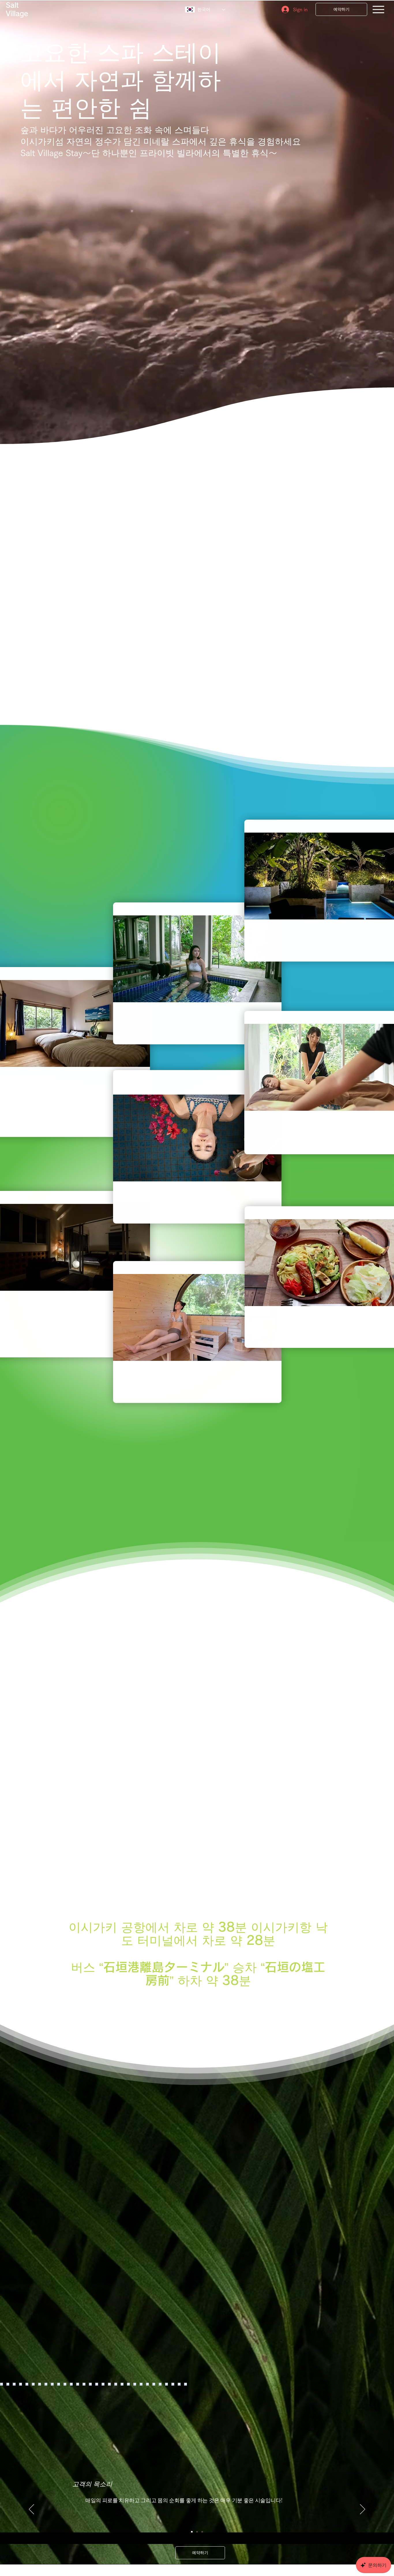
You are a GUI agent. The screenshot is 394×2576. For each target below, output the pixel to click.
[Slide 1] (192, 2532)
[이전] (31, 2510)
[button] (197, 959)
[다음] (363, 2510)
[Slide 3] (202, 2532)
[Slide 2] (197, 2532)
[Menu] (378, 10)
